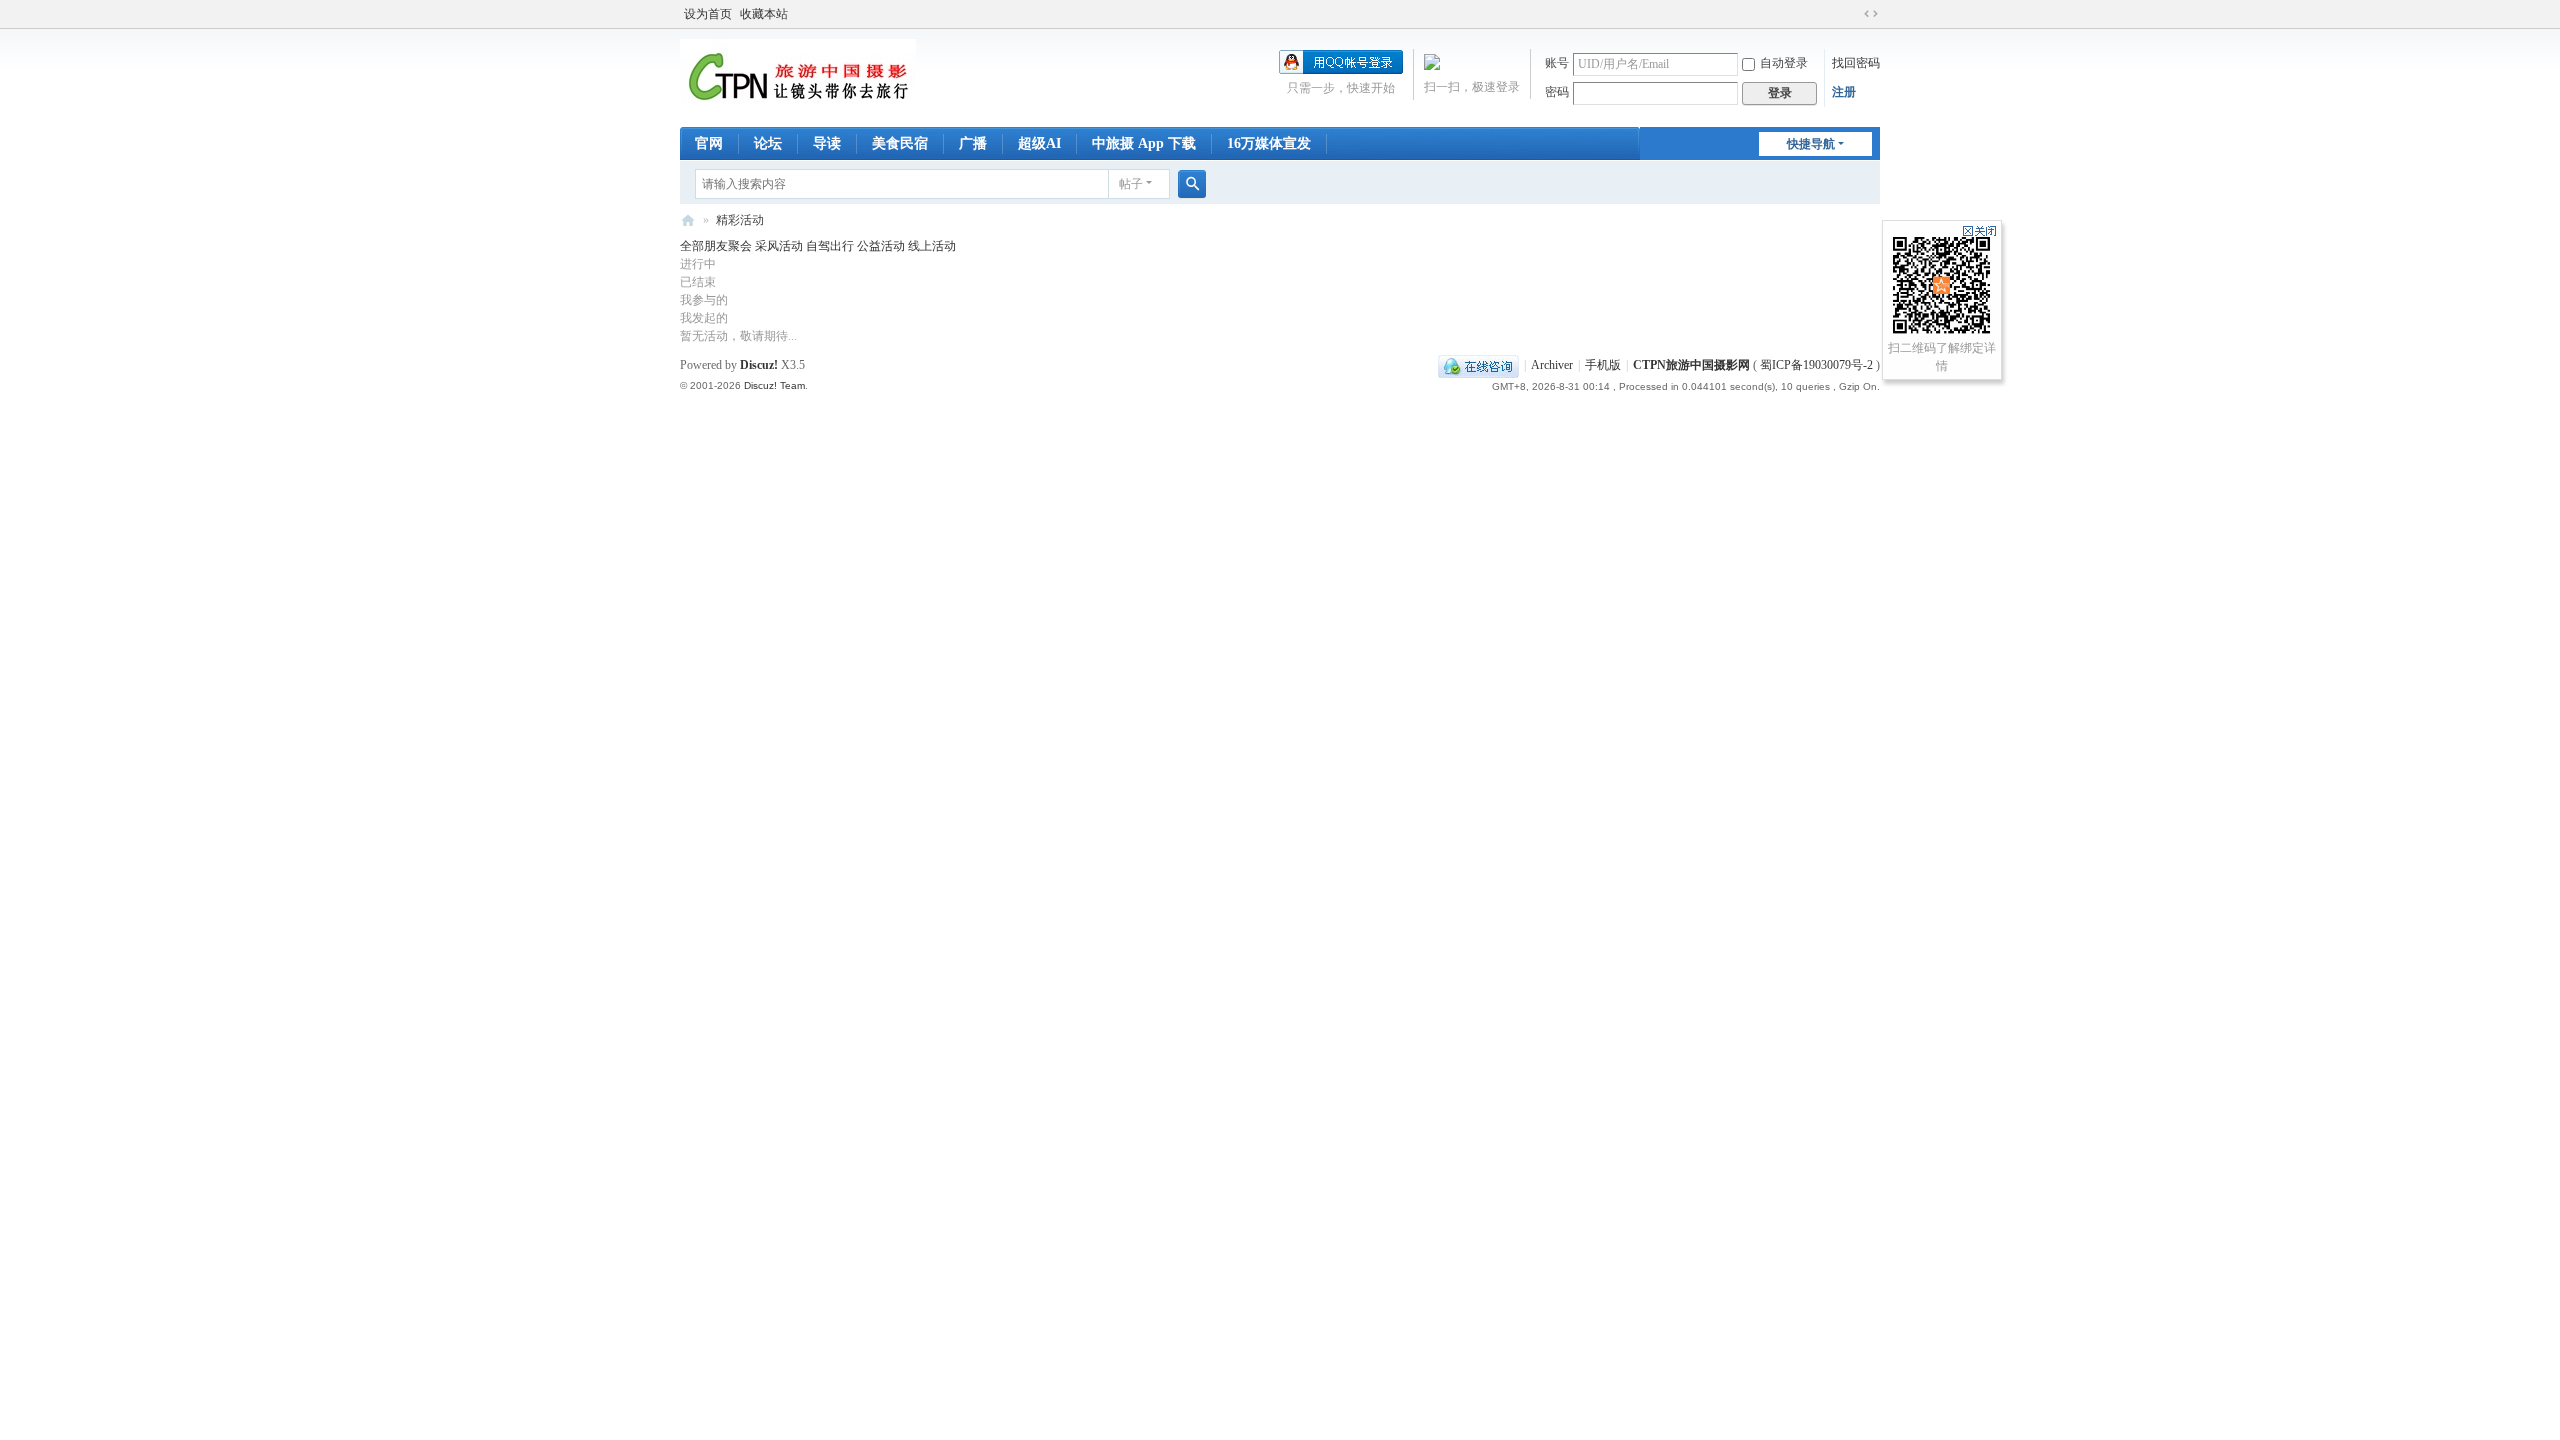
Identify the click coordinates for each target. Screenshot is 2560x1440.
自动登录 (1784, 63)
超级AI (1039, 143)
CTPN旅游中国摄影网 (688, 220)
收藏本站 (764, 14)
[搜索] (1192, 184)
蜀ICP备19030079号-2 (1816, 365)
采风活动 (780, 246)
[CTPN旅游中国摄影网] (798, 76)
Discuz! (759, 365)
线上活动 (932, 246)
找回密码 (1856, 63)
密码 (1557, 92)
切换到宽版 (1871, 14)
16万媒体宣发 (1269, 143)
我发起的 (704, 318)
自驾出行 (831, 246)
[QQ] (1478, 365)
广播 (973, 143)
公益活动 (882, 246)
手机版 (1603, 365)
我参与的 (704, 300)
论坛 (768, 143)
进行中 (698, 264)
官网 (709, 143)
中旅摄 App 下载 (1144, 143)
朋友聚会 (729, 246)
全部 (692, 246)
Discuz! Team (774, 385)
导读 (827, 143)
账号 (1557, 63)
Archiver (1552, 365)
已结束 (698, 282)
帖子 (1131, 184)
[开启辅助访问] (1852, 14)
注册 (1844, 92)
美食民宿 (900, 143)
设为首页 (708, 14)
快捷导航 (1811, 144)
